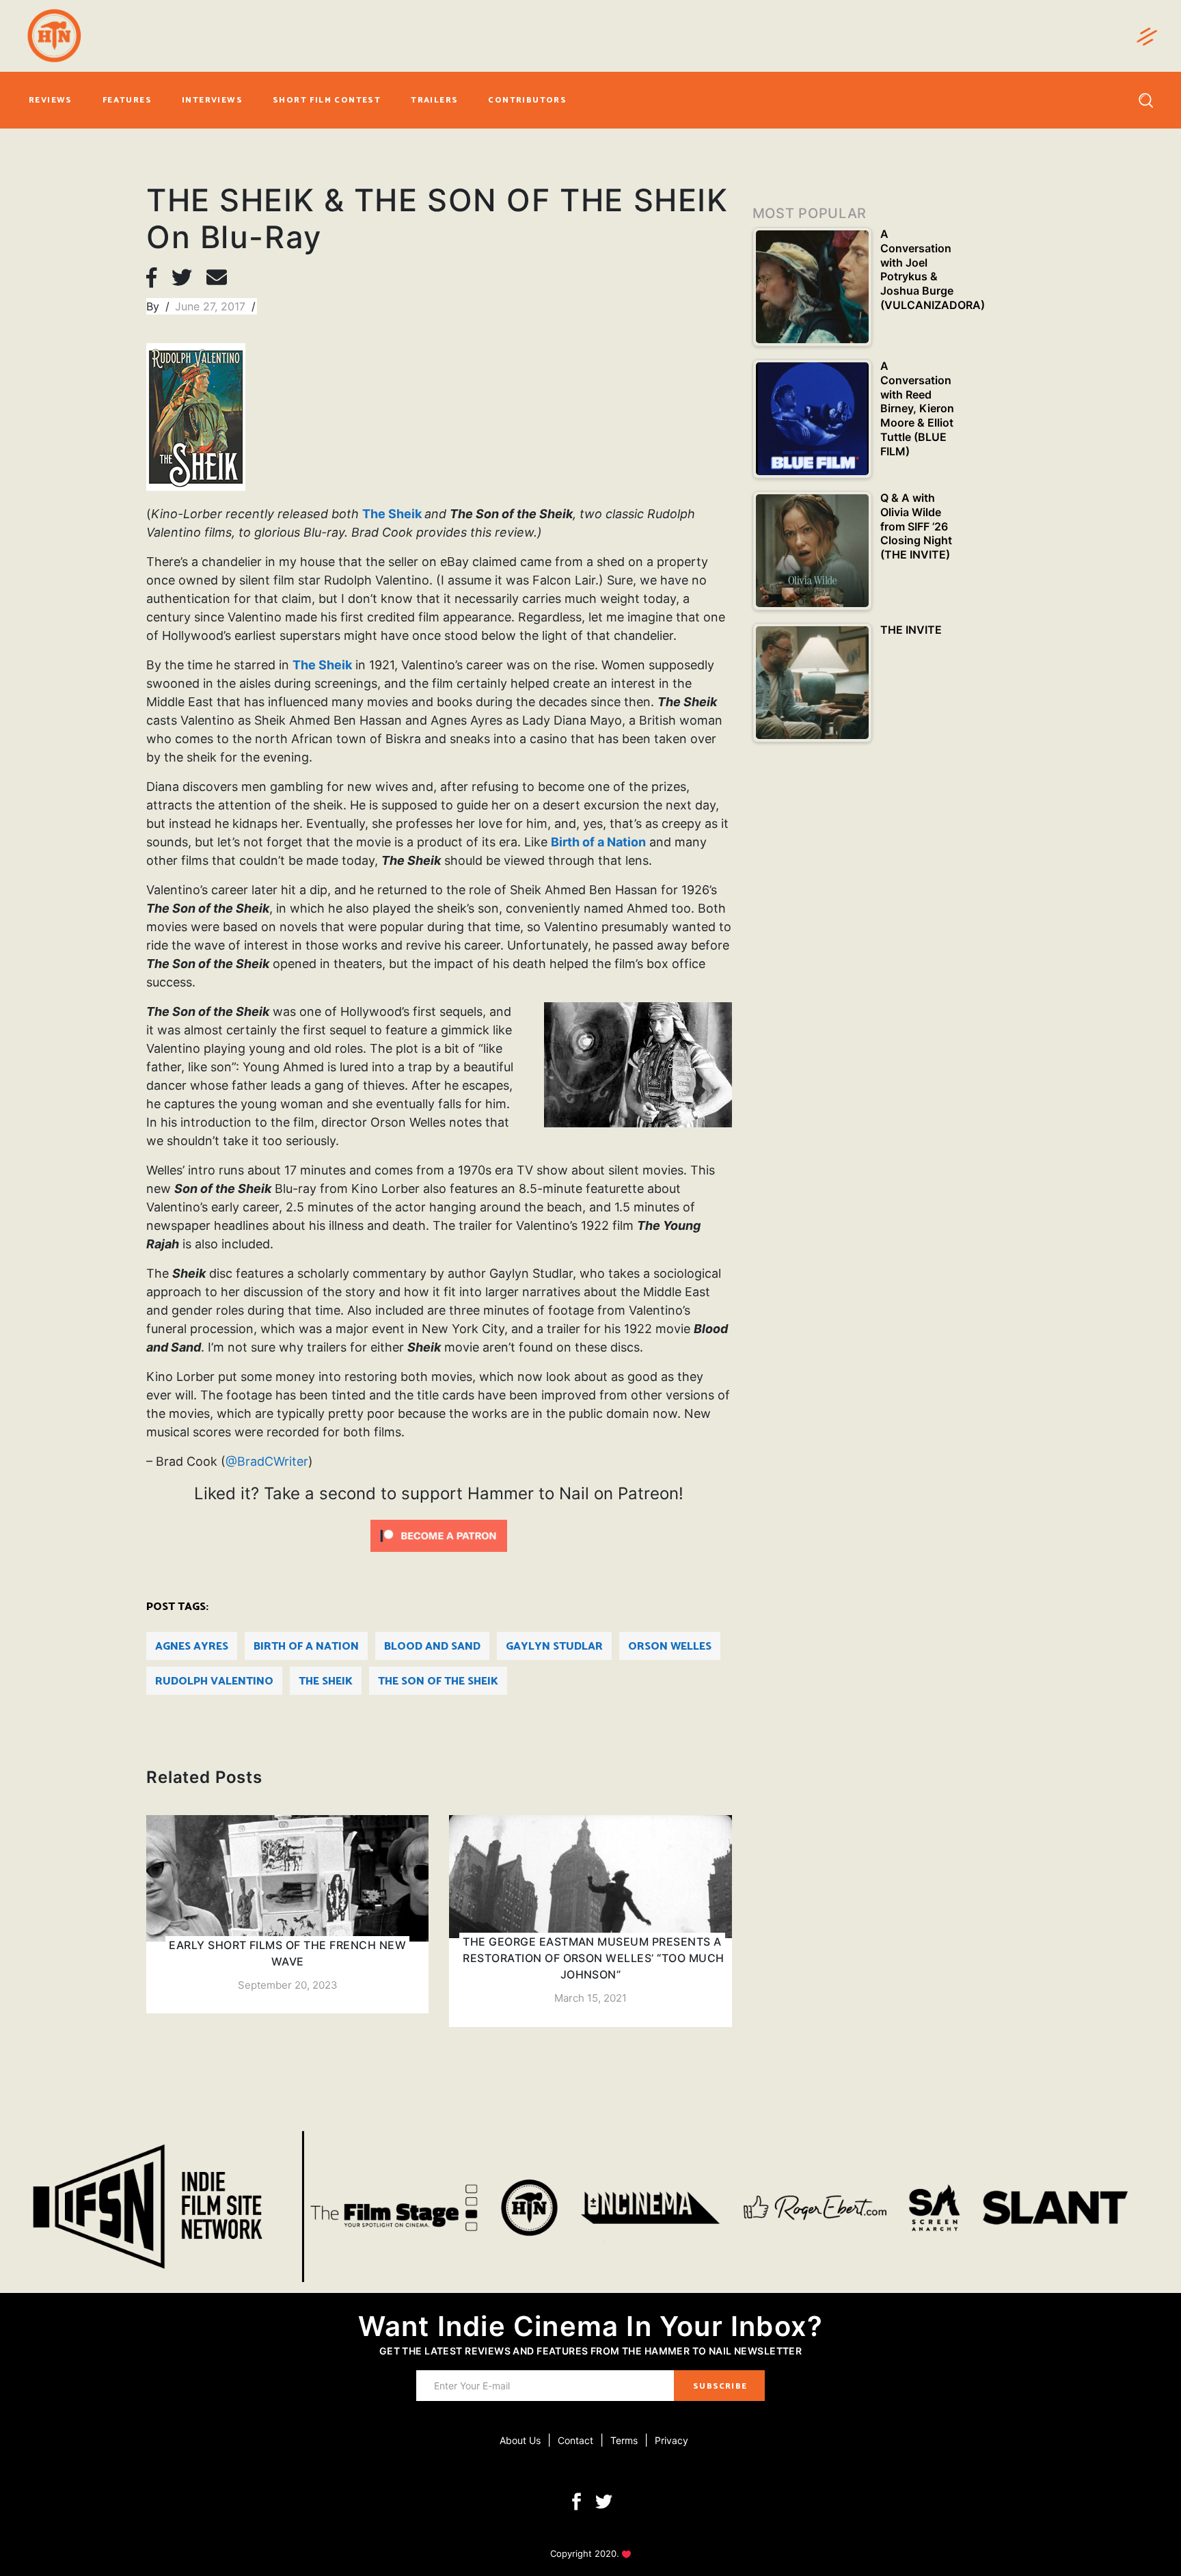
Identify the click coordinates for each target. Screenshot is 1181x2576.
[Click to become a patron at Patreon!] (439, 1535)
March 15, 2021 (590, 1998)
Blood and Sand (432, 1647)
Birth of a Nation (598, 842)
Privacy (671, 2440)
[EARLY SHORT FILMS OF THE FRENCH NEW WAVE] (287, 1915)
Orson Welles (670, 1647)
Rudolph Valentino (214, 1681)
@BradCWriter (267, 1461)
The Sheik (392, 514)
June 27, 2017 (212, 306)
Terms (624, 2440)
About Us (520, 2440)
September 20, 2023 (288, 1985)
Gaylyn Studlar (554, 1647)
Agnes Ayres (192, 1647)
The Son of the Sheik (438, 1681)
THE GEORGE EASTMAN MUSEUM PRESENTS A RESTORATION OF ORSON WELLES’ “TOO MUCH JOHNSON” (593, 1958)
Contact (575, 2440)
